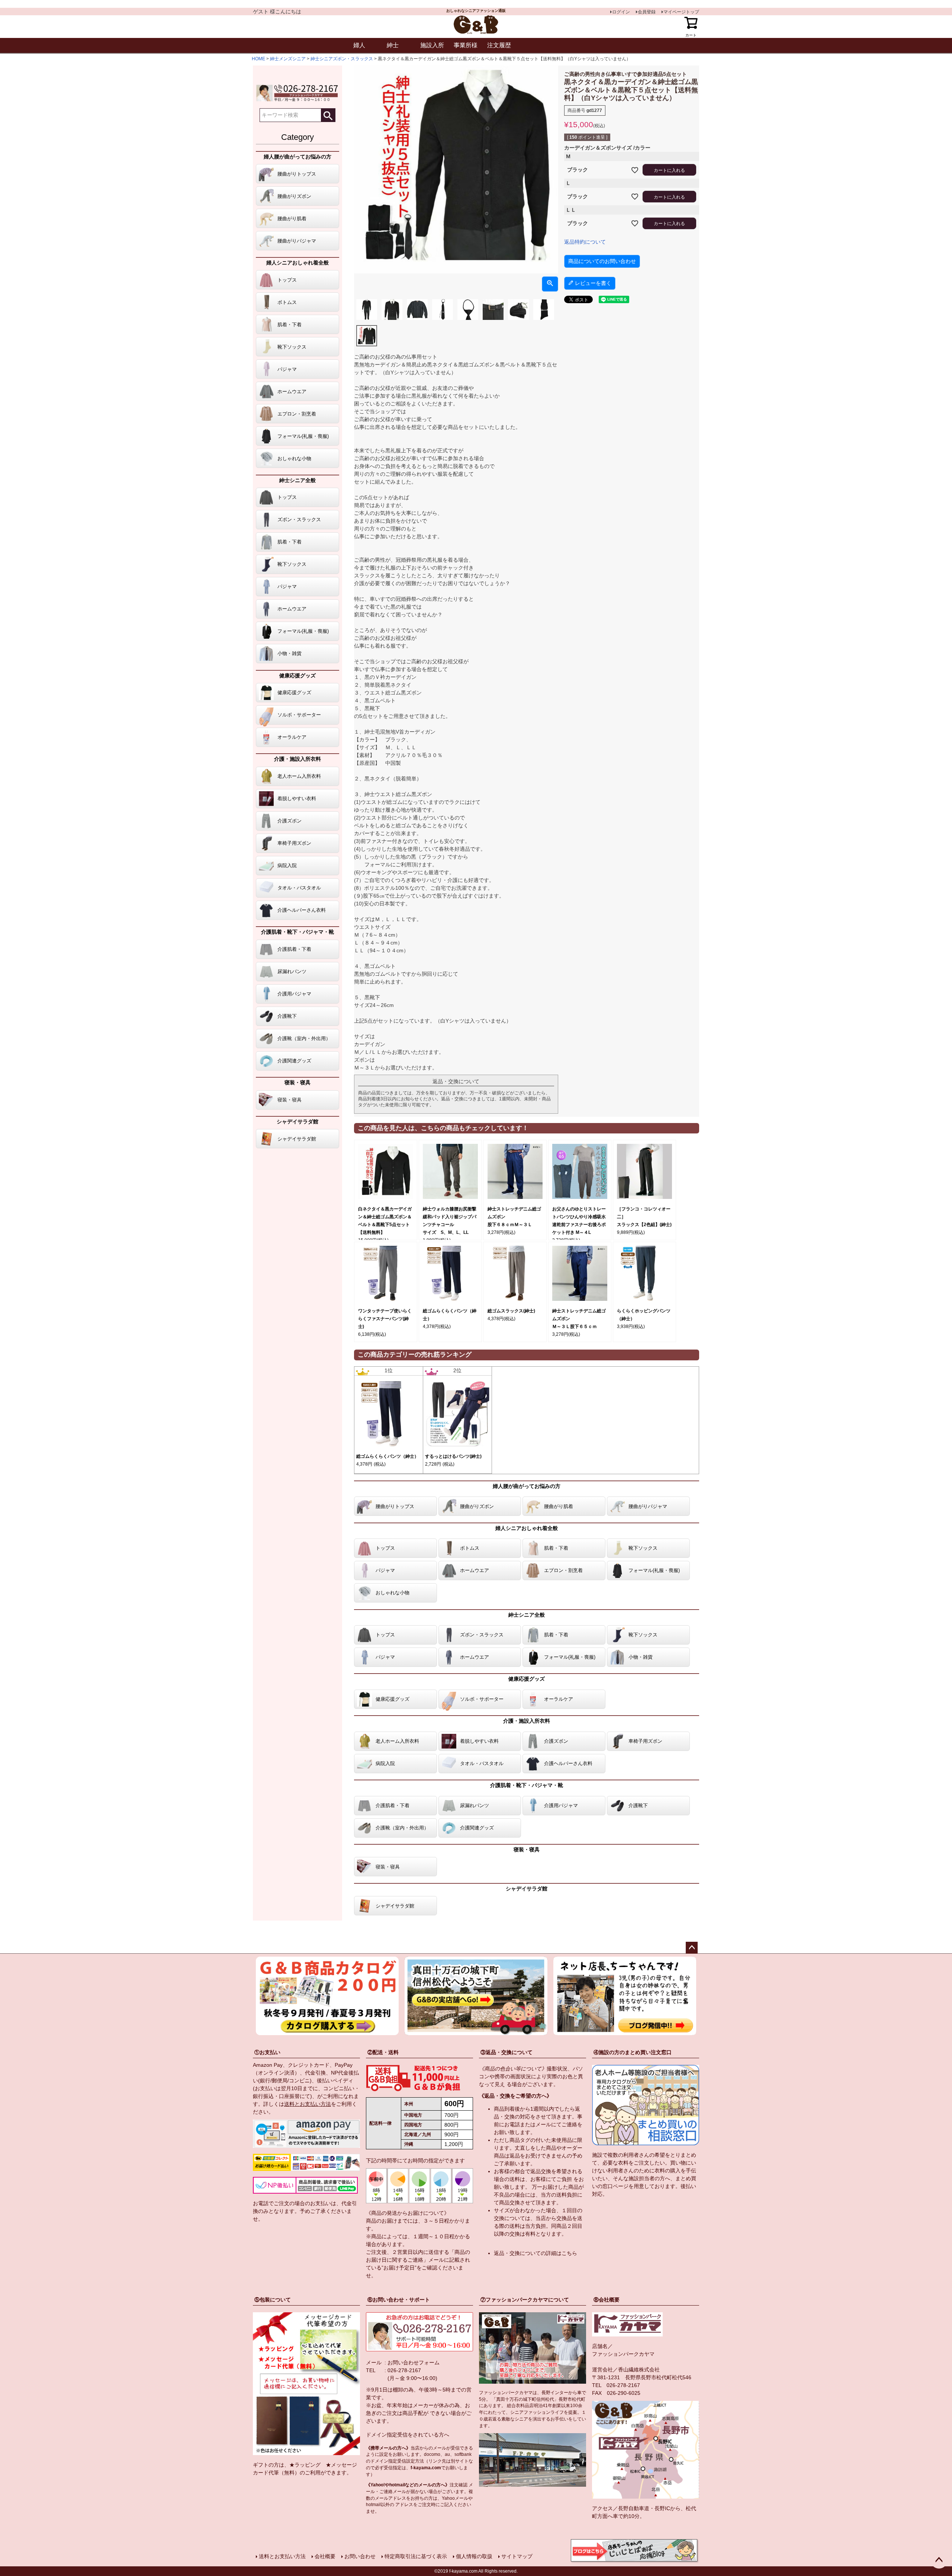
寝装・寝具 (297, 1082)
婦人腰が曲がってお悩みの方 (297, 157)
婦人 (359, 45)
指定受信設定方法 (406, 2461)
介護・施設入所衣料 (297, 759)
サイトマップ (517, 2556)
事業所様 (466, 45)
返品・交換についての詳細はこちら (535, 2253)
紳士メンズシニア (288, 59)
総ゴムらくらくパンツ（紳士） (387, 1456)
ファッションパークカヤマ (623, 2354)
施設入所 (432, 45)
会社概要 (325, 2556)
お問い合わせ (360, 2556)
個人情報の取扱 (474, 2556)
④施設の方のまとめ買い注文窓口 (633, 2052)
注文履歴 (499, 45)
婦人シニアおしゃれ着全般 (297, 263)
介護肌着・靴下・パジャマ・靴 (297, 932)
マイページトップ (681, 12)
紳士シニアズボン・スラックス (342, 59)
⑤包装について (273, 2300)
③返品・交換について (506, 2052)
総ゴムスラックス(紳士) (511, 1311)
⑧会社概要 (607, 2300)
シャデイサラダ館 (297, 1122)
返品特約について (585, 242)
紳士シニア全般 (297, 480)
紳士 (393, 45)
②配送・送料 (383, 2052)
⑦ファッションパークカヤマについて (525, 2300)
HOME (258, 59)
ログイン (621, 12)
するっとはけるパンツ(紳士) (453, 1456)
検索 (328, 115)
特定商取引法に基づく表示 (416, 2556)
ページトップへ (692, 1948)
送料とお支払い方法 (308, 2104)
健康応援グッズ (297, 676)
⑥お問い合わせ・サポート (399, 2300)
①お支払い (267, 2052)
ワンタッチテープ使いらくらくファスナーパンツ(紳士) (385, 1319)
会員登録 (647, 12)
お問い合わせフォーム (414, 2362)
